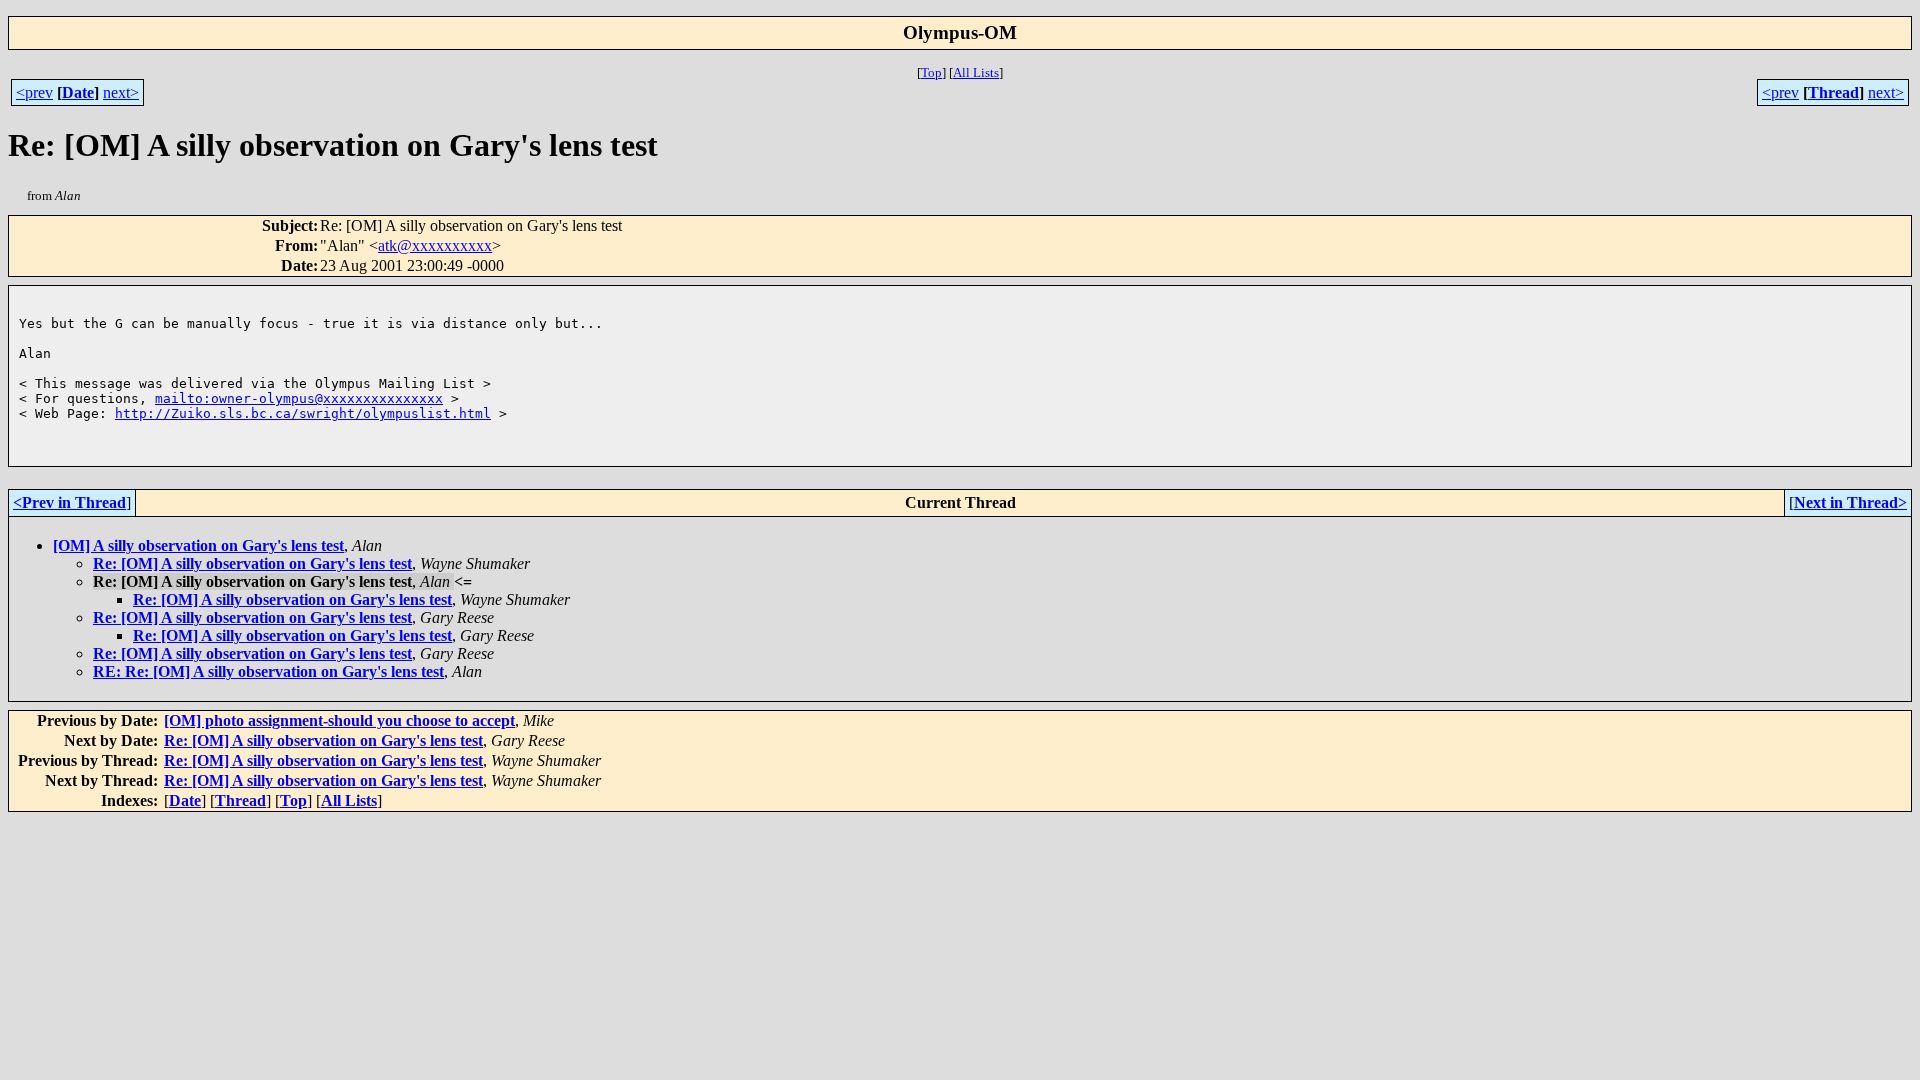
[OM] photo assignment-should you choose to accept (339, 720)
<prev (34, 92)
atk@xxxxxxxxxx (435, 245)
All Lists (976, 72)
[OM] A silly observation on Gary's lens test (198, 545)
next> (121, 92)
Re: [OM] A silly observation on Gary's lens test (252, 563)
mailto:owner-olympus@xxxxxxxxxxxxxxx (299, 398)
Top (931, 72)
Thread (1833, 92)
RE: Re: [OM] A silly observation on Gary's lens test (268, 671)
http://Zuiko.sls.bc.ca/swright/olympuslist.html (303, 413)
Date (78, 92)
